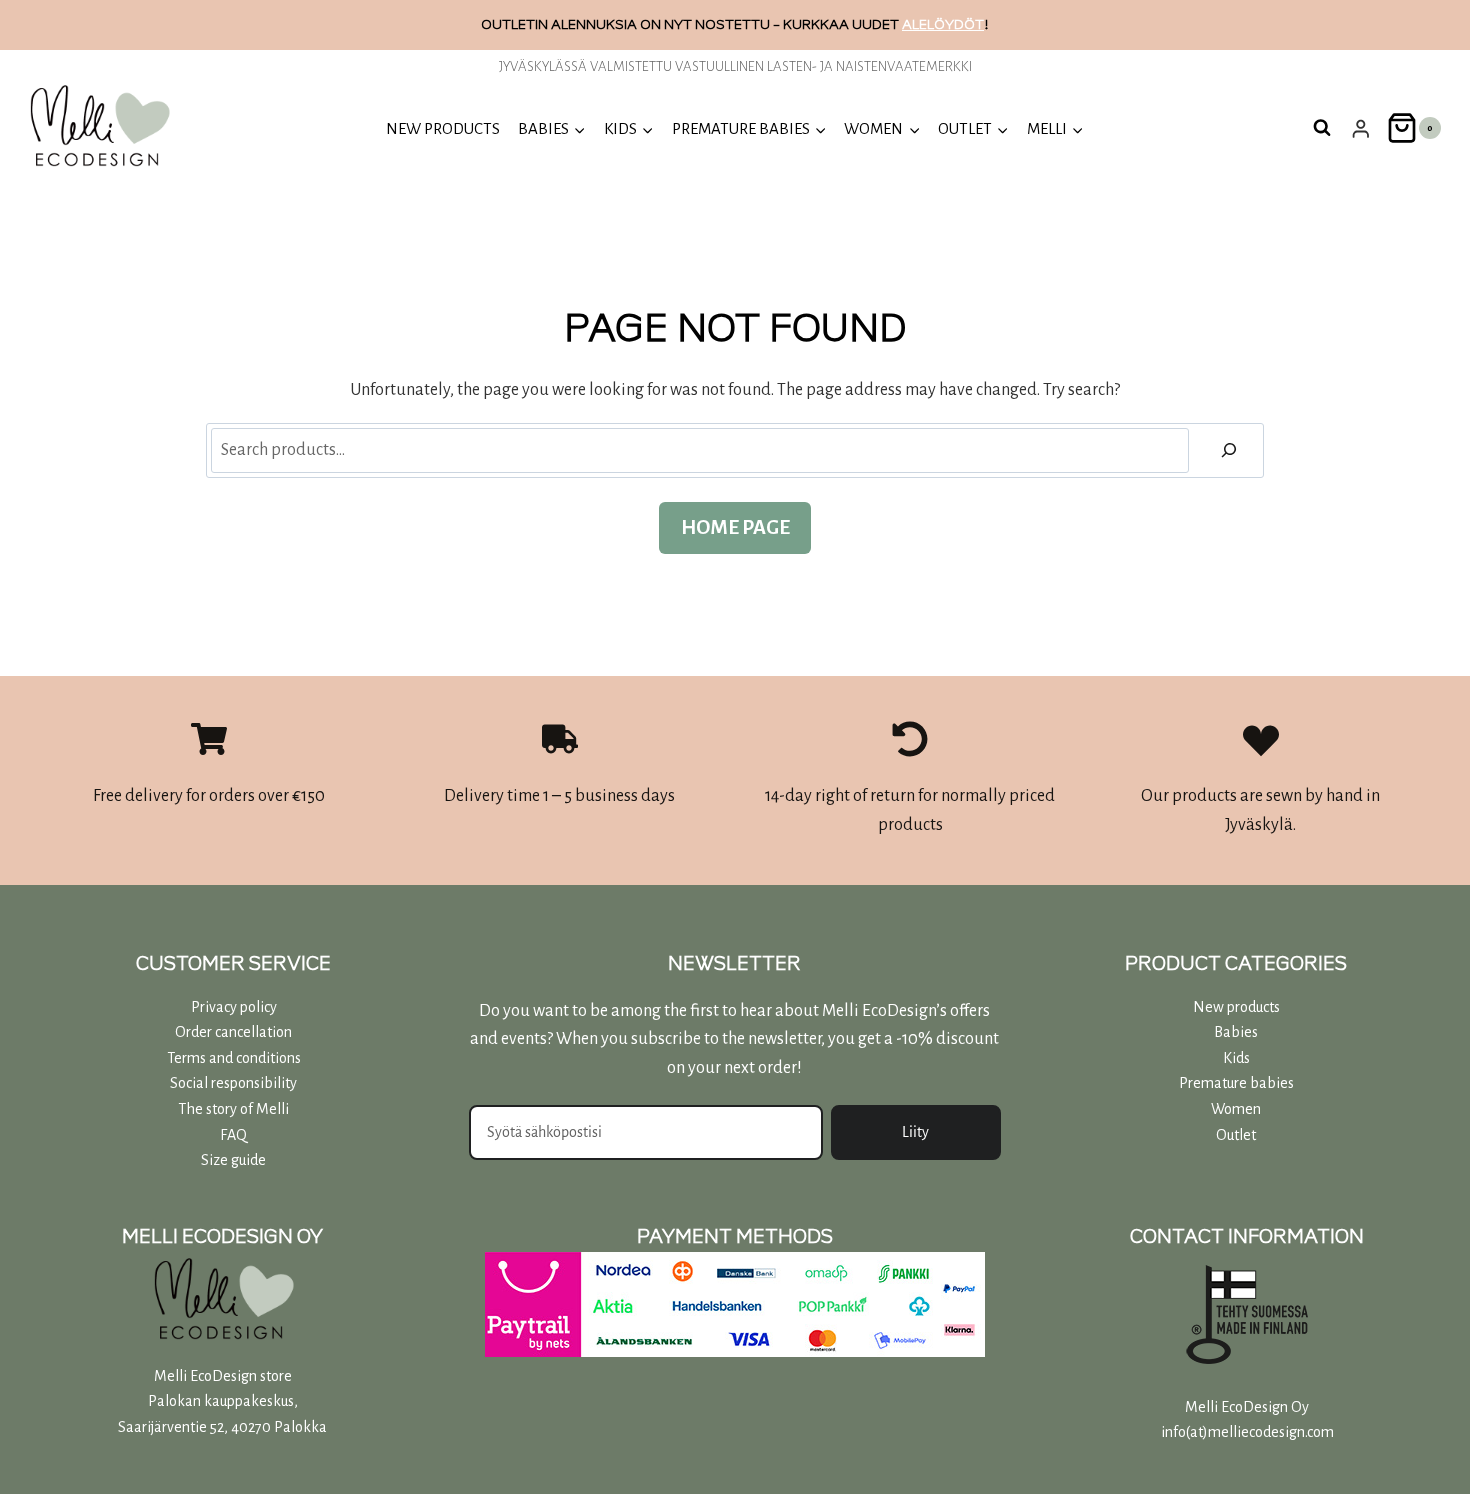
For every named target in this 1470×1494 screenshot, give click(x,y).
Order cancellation (233, 1032)
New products (443, 128)
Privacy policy (234, 1007)
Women (1236, 1109)
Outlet (1236, 1135)
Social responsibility (233, 1083)
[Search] (1229, 450)
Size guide (233, 1160)
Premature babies (1236, 1083)
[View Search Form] (1322, 128)
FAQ (233, 1135)
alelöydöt (943, 24)
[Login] (1361, 128)
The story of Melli (233, 1109)
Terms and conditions (234, 1058)
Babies (1236, 1032)
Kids (1236, 1058)
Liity (915, 1132)
